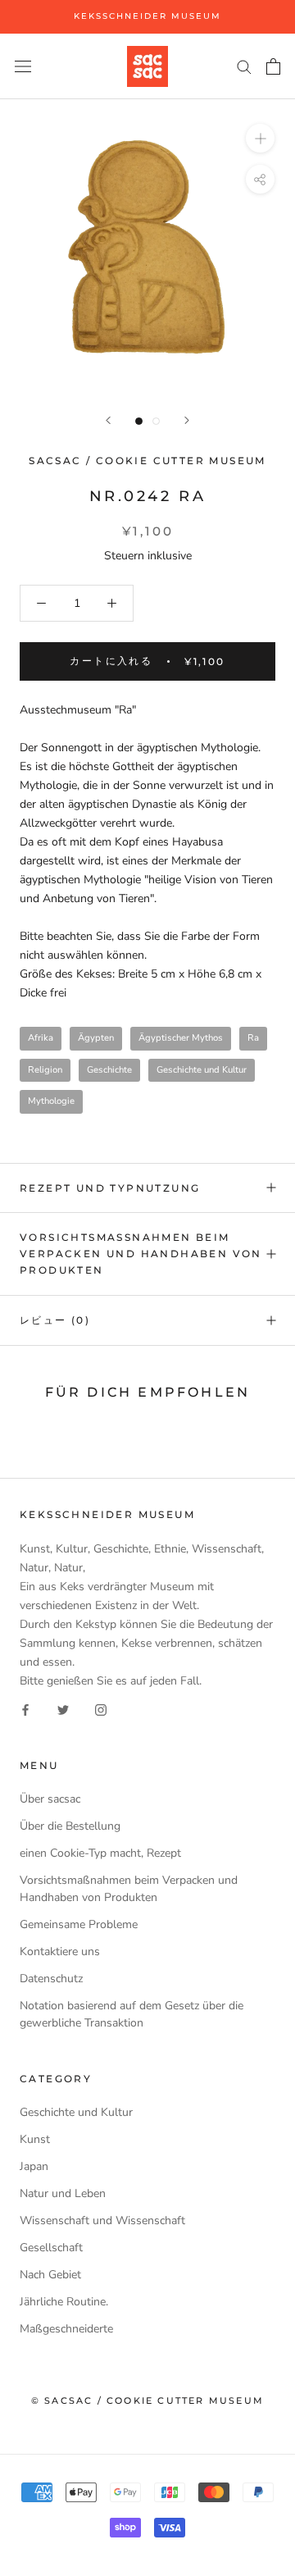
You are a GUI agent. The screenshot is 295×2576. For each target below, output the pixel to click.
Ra (253, 1038)
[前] (108, 420)
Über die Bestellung (70, 1826)
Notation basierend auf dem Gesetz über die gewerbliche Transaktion (132, 2014)
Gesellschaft (51, 2248)
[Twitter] (63, 1709)
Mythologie (51, 1101)
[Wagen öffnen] (273, 66)
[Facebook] (25, 1709)
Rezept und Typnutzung (110, 1188)
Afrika (41, 1038)
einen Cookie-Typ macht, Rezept (100, 1853)
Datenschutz (51, 1979)
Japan (34, 2166)
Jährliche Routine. (64, 2302)
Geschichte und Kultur (202, 1070)
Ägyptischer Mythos (181, 1038)
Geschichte (109, 1070)
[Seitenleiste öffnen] (23, 66)
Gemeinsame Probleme (79, 1924)
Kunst (35, 2139)
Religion (45, 1070)
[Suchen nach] (244, 66)
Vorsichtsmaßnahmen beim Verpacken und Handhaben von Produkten (141, 1254)
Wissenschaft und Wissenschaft (102, 2220)
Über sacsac (50, 1799)
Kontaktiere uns (60, 1951)
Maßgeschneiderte (66, 2329)
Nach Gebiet (50, 2275)
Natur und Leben (63, 2193)
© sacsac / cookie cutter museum (147, 2400)
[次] (187, 420)
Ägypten (96, 1038)
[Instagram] (101, 1709)
